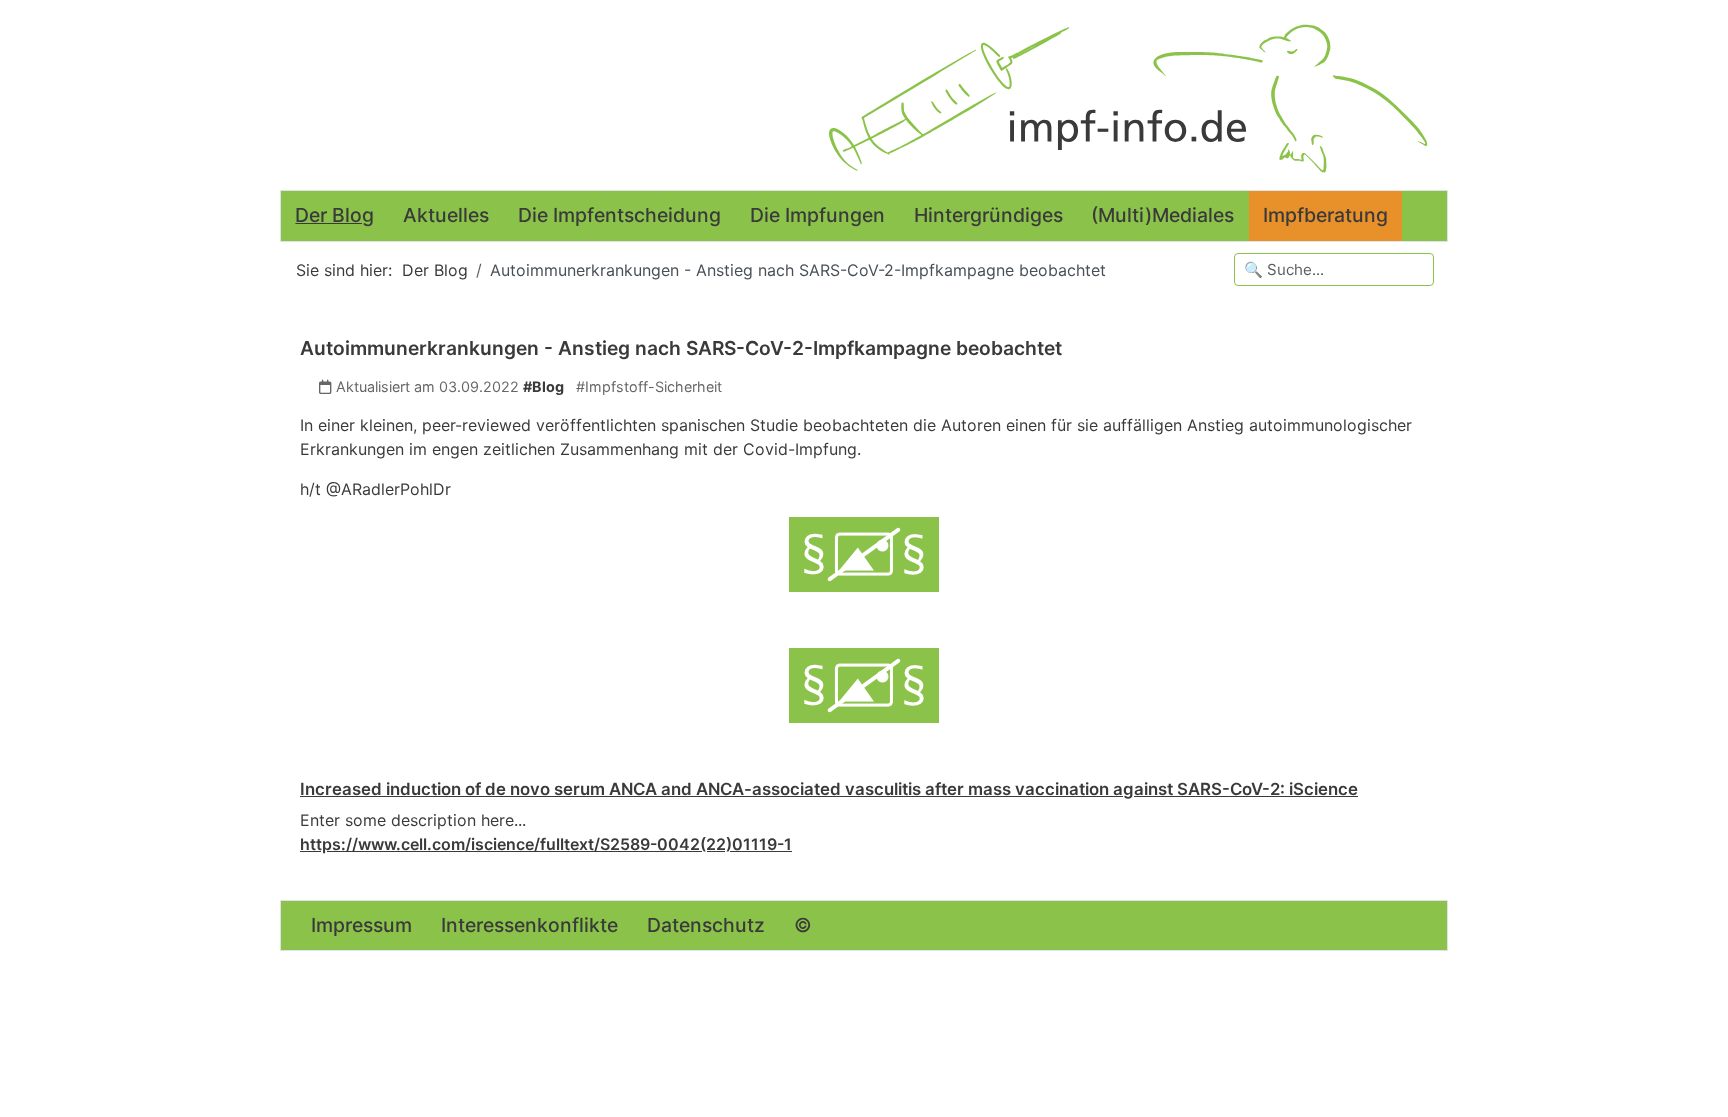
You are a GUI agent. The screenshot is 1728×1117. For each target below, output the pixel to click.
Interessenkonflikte (529, 925)
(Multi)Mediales (1162, 215)
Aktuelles (446, 215)
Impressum (361, 925)
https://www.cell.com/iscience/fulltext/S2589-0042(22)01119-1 (546, 844)
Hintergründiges (988, 215)
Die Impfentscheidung (619, 215)
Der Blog (334, 215)
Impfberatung (1325, 215)
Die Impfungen (817, 215)
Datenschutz (706, 925)
